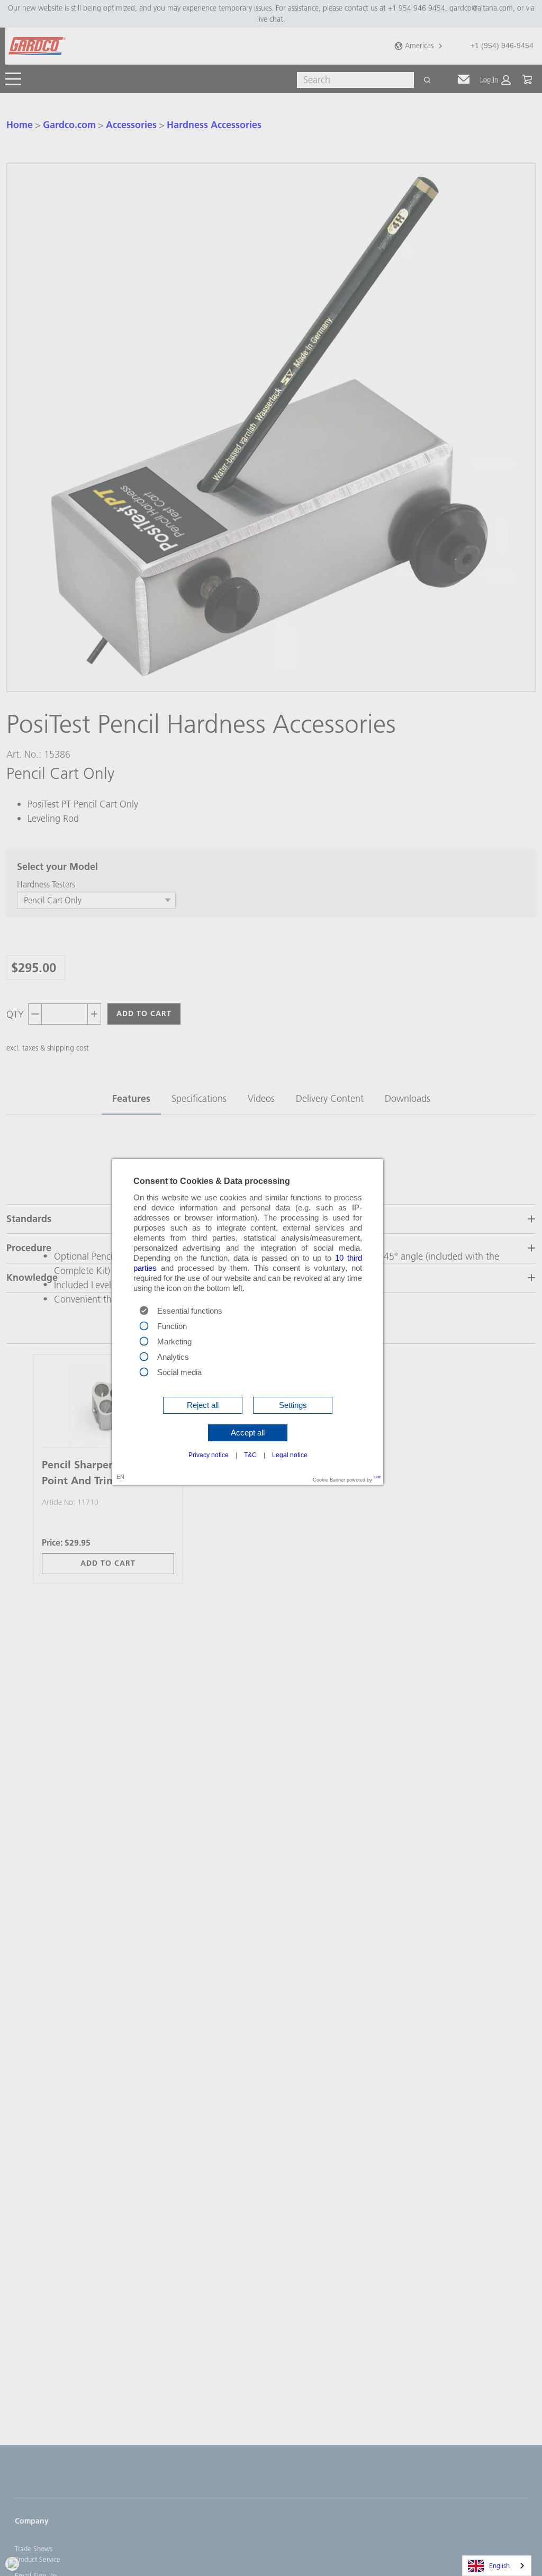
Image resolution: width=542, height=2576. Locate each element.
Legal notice (290, 1455)
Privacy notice (209, 1455)
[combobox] (497, 2566)
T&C (250, 1455)
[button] (203, 1405)
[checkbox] (144, 1325)
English (499, 2565)
